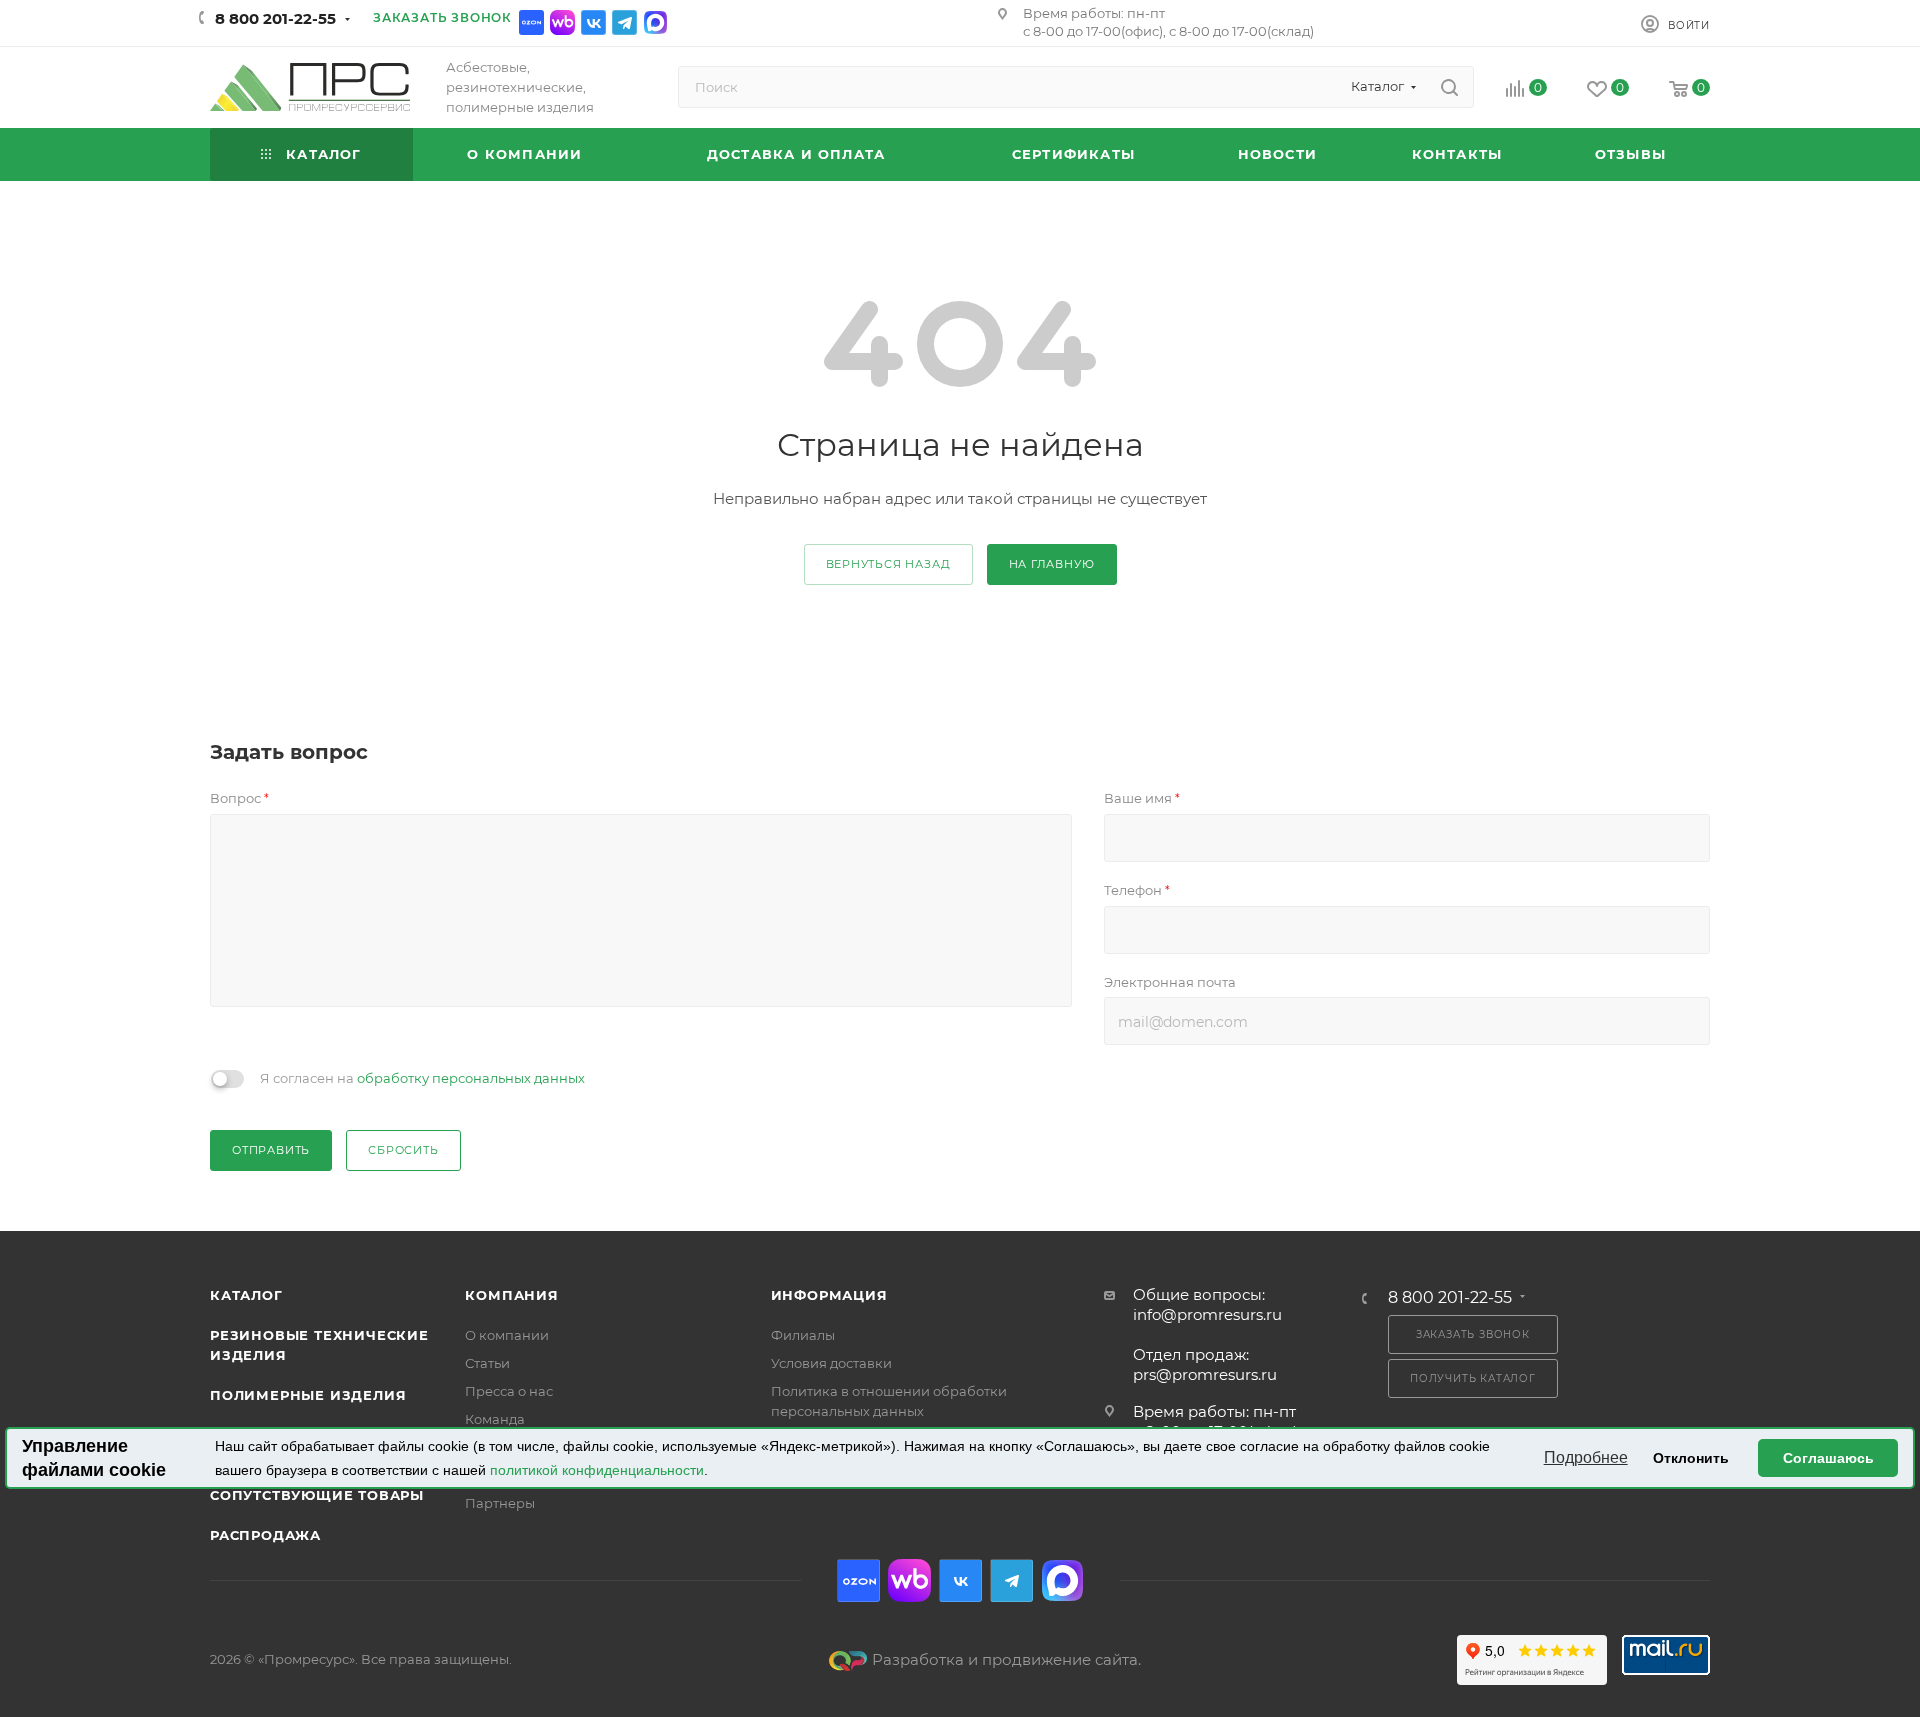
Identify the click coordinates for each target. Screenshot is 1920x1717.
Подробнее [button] (1586, 1457)
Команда (495, 1419)
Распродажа (265, 1535)
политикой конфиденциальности (597, 1470)
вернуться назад (888, 564)
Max (655, 22)
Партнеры (500, 1503)
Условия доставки (831, 1363)
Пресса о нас (509, 1391)
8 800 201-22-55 (275, 18)
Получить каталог (1473, 1378)
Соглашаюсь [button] (1828, 1458)
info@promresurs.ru (1207, 1314)
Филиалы (803, 1335)
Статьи (487, 1363)
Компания (511, 1295)
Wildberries (562, 22)
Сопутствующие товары (317, 1495)
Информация (829, 1295)
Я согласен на (422, 1078)
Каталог (246, 1295)
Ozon (531, 22)
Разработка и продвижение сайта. (1006, 1659)
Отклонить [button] (1691, 1458)
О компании (507, 1335)
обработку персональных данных (471, 1078)
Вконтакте (593, 22)
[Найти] (1449, 87)
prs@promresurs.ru (1205, 1374)
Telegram (624, 22)
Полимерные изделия (308, 1395)
